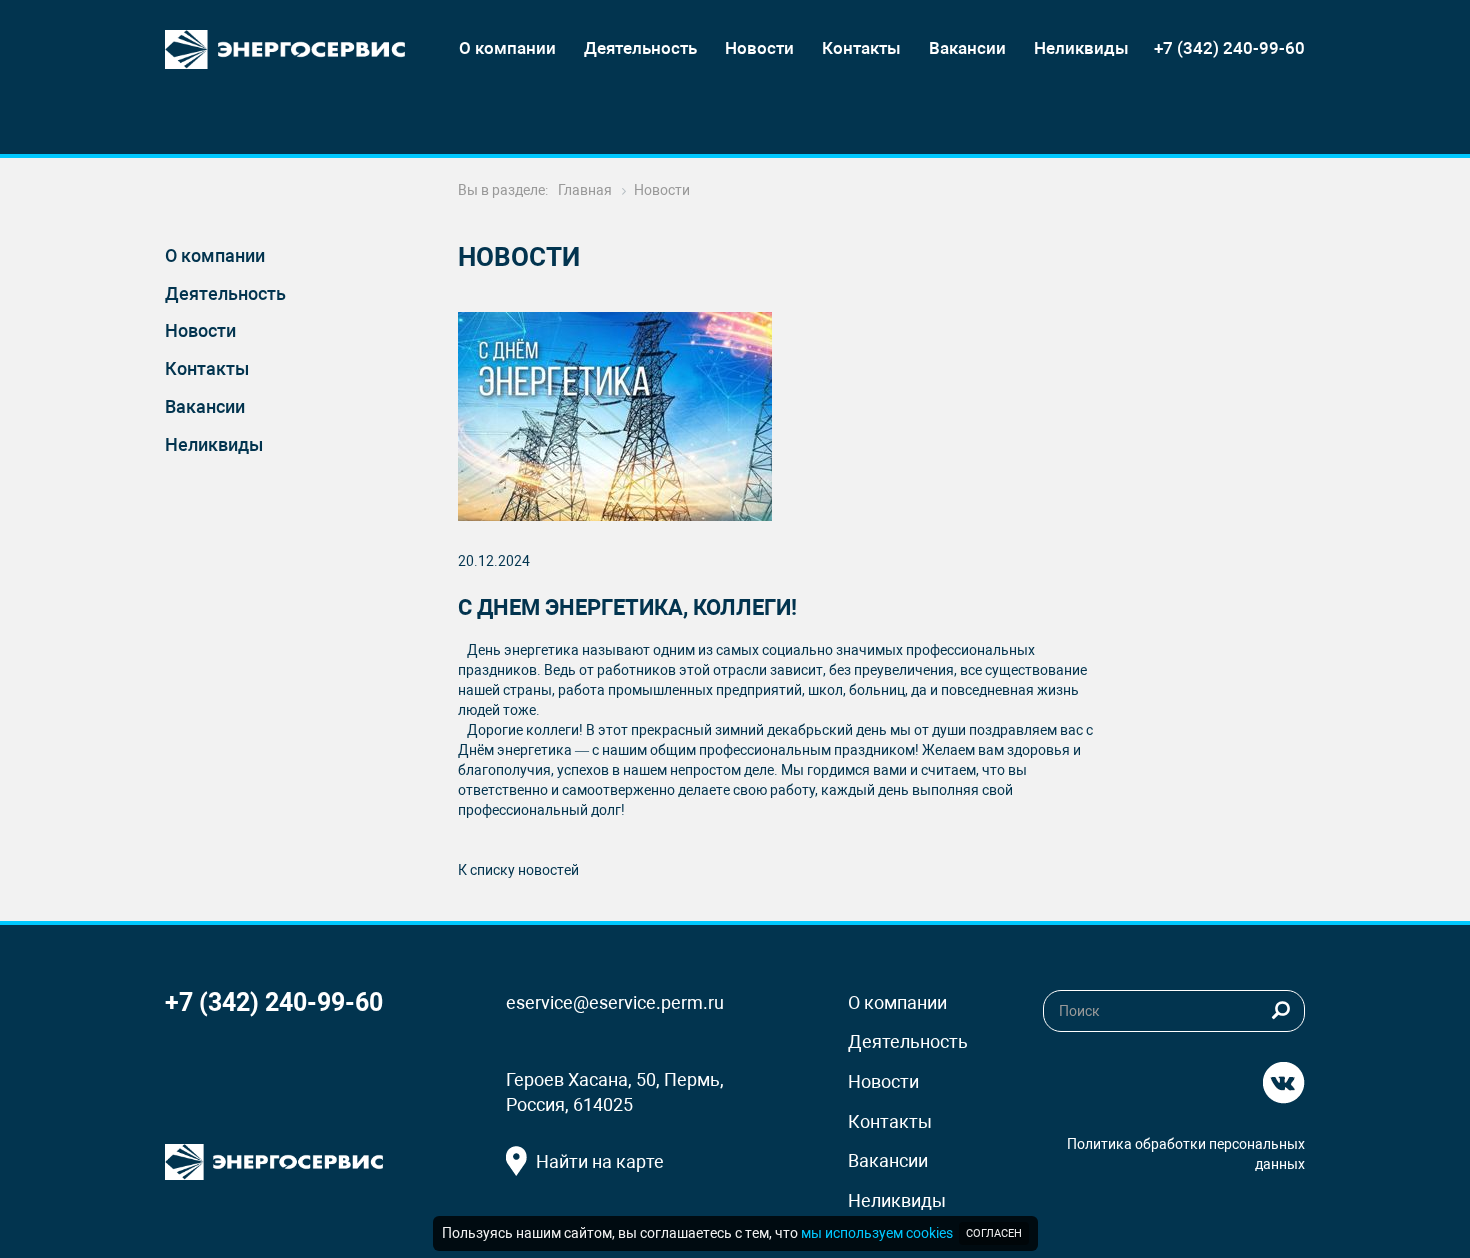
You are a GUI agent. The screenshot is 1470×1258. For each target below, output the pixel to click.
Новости (200, 330)
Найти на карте (600, 1161)
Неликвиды (214, 444)
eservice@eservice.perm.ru (615, 1002)
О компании (215, 255)
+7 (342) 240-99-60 (1229, 48)
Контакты (207, 368)
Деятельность (225, 293)
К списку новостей (518, 870)
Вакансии (205, 406)
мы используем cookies (877, 1233)
